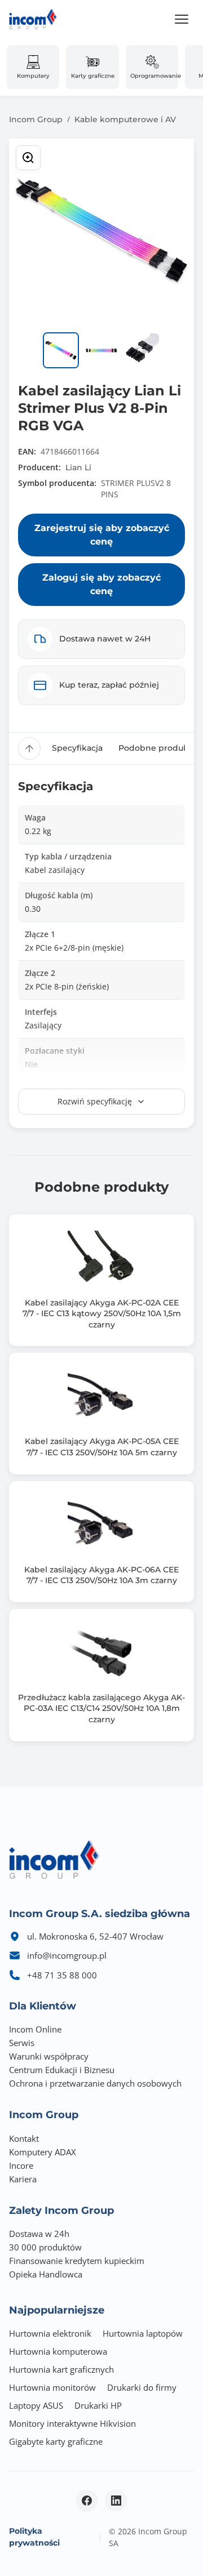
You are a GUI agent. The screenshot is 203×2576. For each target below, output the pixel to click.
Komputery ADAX (43, 2152)
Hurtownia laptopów (143, 2333)
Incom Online (35, 2029)
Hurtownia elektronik (50, 2333)
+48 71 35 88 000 (62, 1975)
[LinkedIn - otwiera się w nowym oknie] (116, 2501)
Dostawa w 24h (39, 2234)
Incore (21, 2165)
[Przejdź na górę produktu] (29, 748)
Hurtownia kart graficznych (61, 2369)
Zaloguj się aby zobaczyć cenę (101, 584)
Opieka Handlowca (46, 2274)
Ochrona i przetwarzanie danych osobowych (95, 2083)
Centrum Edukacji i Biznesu (62, 2070)
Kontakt (24, 2138)
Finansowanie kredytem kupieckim (77, 2261)
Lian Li (78, 467)
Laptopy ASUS (36, 2405)
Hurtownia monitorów (52, 2387)
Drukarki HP (98, 2405)
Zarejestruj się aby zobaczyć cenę (102, 535)
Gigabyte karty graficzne (56, 2441)
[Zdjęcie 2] (101, 350)
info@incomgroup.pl (67, 1955)
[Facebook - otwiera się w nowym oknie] (87, 2501)
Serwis (22, 2043)
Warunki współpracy (49, 2056)
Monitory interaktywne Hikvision (72, 2423)
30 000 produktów (45, 2247)
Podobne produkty (157, 748)
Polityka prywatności (34, 2537)
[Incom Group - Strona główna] (33, 19)
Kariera (23, 2179)
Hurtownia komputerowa (58, 2351)
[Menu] (182, 19)
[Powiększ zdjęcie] (28, 158)
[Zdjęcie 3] (142, 350)
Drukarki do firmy (142, 2387)
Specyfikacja (77, 748)
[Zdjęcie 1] (61, 350)
